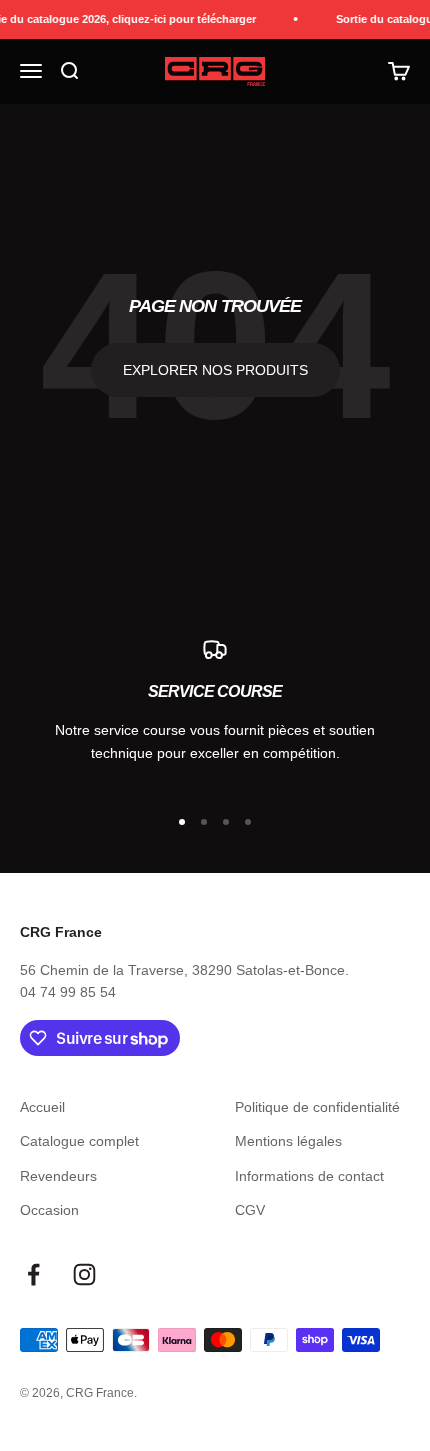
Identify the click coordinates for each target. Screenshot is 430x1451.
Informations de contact (309, 1176)
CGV (250, 1210)
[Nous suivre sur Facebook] (33, 1274)
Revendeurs (58, 1176)
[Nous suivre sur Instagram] (84, 1274)
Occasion (49, 1210)
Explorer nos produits (215, 370)
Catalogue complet (79, 1141)
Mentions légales (288, 1141)
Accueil (42, 1107)
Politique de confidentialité (317, 1107)
